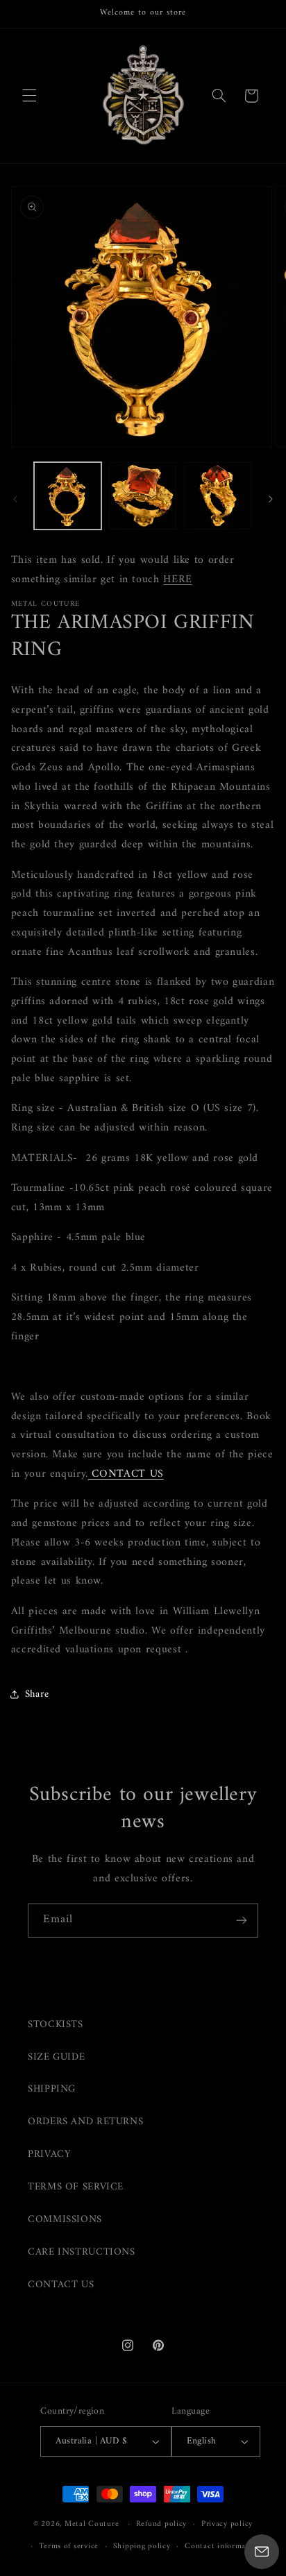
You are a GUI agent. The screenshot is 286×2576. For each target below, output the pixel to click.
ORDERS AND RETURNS (85, 2121)
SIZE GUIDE (56, 2057)
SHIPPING (52, 2089)
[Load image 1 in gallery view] (68, 496)
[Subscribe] (242, 1921)
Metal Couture (92, 2524)
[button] (29, 96)
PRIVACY (49, 2154)
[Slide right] (271, 499)
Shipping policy (142, 2546)
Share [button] (37, 1694)
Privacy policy (227, 2524)
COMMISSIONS (65, 2219)
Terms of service (69, 2546)
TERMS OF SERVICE (76, 2187)
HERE (178, 579)
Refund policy (162, 2524)
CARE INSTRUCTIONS (82, 2252)
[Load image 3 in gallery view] (218, 496)
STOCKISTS (56, 2024)
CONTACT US (61, 2285)
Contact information (223, 2546)
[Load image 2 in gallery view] (143, 496)
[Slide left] (15, 499)
